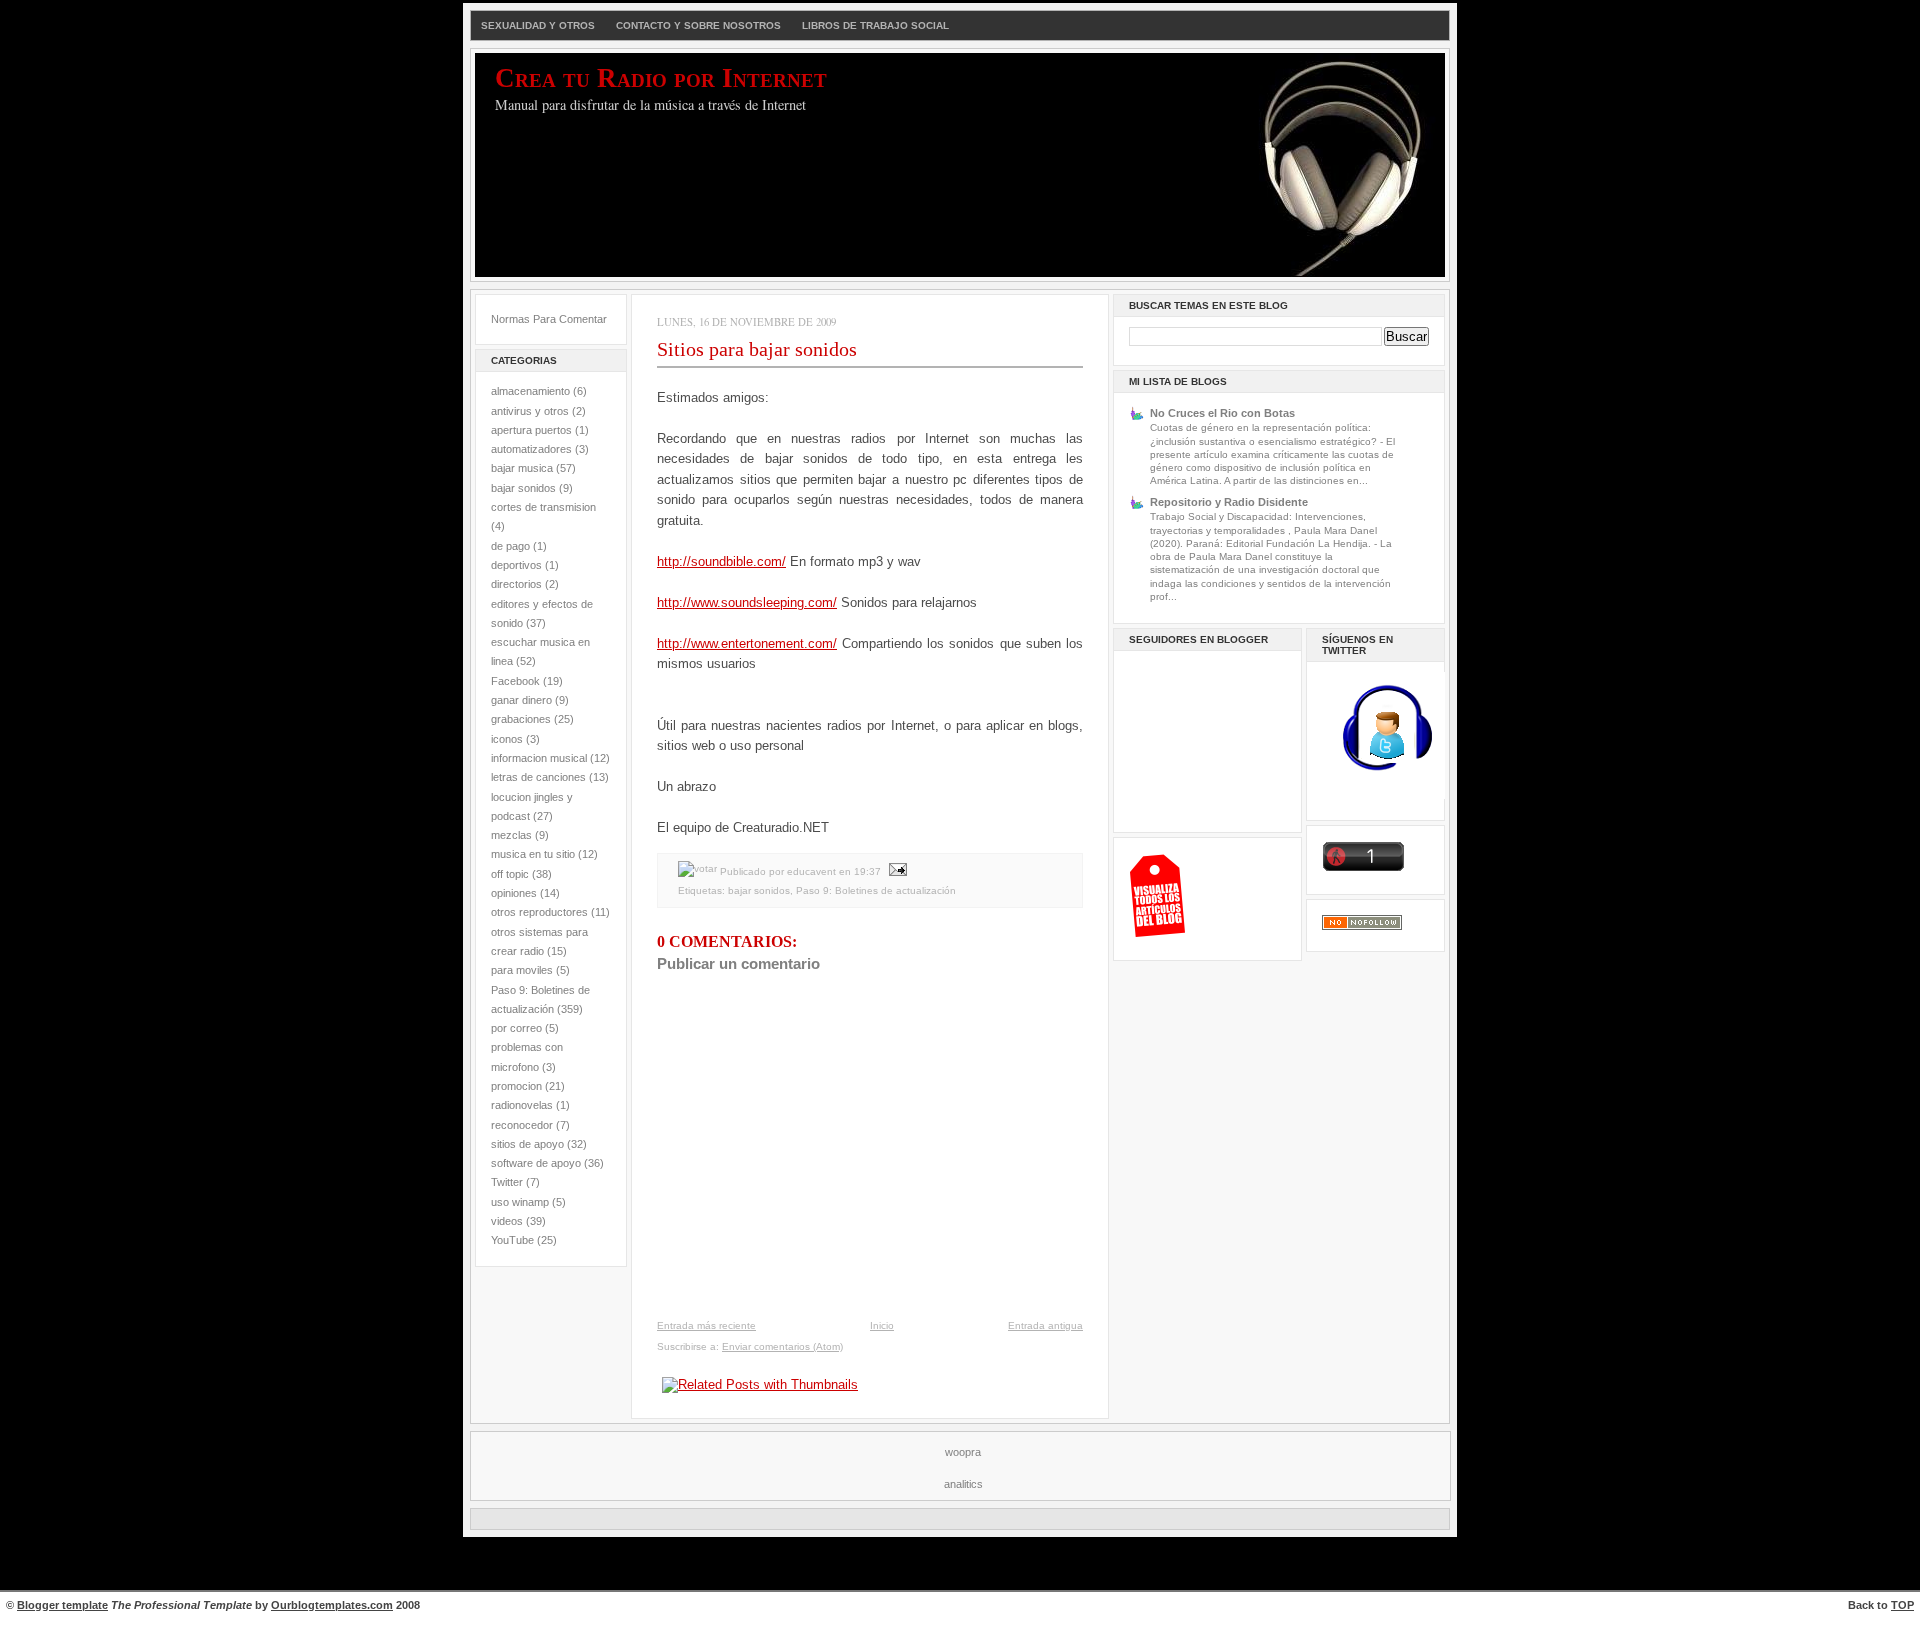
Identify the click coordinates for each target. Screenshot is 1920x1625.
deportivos (516, 565)
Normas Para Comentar (549, 319)
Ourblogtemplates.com (332, 1605)
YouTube (512, 1240)
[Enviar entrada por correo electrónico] (895, 871)
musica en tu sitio (533, 854)
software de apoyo (536, 1163)
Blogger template (62, 1605)
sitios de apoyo (527, 1144)
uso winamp (520, 1202)
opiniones (514, 893)
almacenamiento (530, 391)
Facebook (515, 681)
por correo (516, 1028)
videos (507, 1221)
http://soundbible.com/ (721, 561)
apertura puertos (531, 430)
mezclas (511, 835)
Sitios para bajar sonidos (757, 349)
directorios (516, 584)
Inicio (882, 1325)
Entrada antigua (1045, 1325)
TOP (1902, 1605)
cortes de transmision (543, 507)
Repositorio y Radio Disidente (1229, 502)
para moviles (522, 970)
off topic (510, 874)
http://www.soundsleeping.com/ (747, 602)
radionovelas (522, 1105)
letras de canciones (538, 777)
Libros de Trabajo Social (875, 25)
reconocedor (522, 1125)
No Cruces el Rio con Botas (1222, 413)
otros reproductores (539, 912)
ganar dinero (521, 700)
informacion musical (539, 758)
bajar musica (522, 468)
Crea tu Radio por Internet (661, 78)
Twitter (507, 1182)
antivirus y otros (530, 411)
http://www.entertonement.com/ (747, 643)
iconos (507, 739)
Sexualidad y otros (538, 25)
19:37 (867, 871)
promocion (516, 1086)
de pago (510, 546)
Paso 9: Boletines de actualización (876, 890)
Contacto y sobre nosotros (698, 25)
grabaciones (521, 719)
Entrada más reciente (706, 1325)
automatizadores (531, 449)
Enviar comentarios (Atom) (782, 1346)
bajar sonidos (523, 488)
